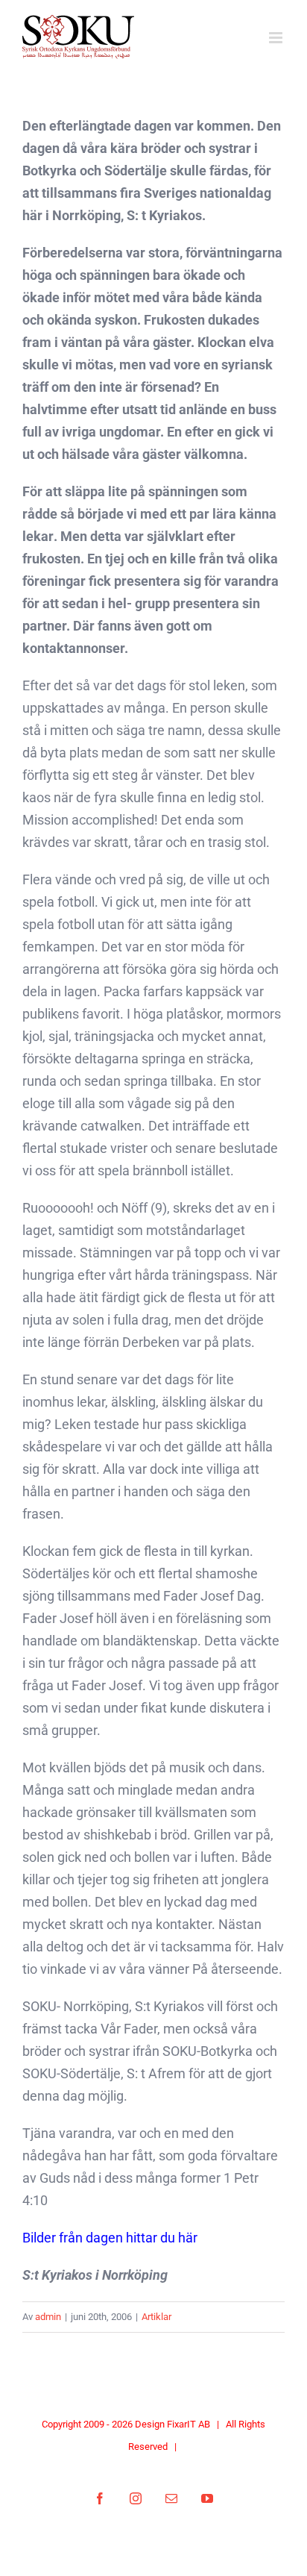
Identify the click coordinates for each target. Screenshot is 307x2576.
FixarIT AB (189, 2424)
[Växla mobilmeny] (277, 38)
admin (48, 2317)
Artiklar (156, 2317)
